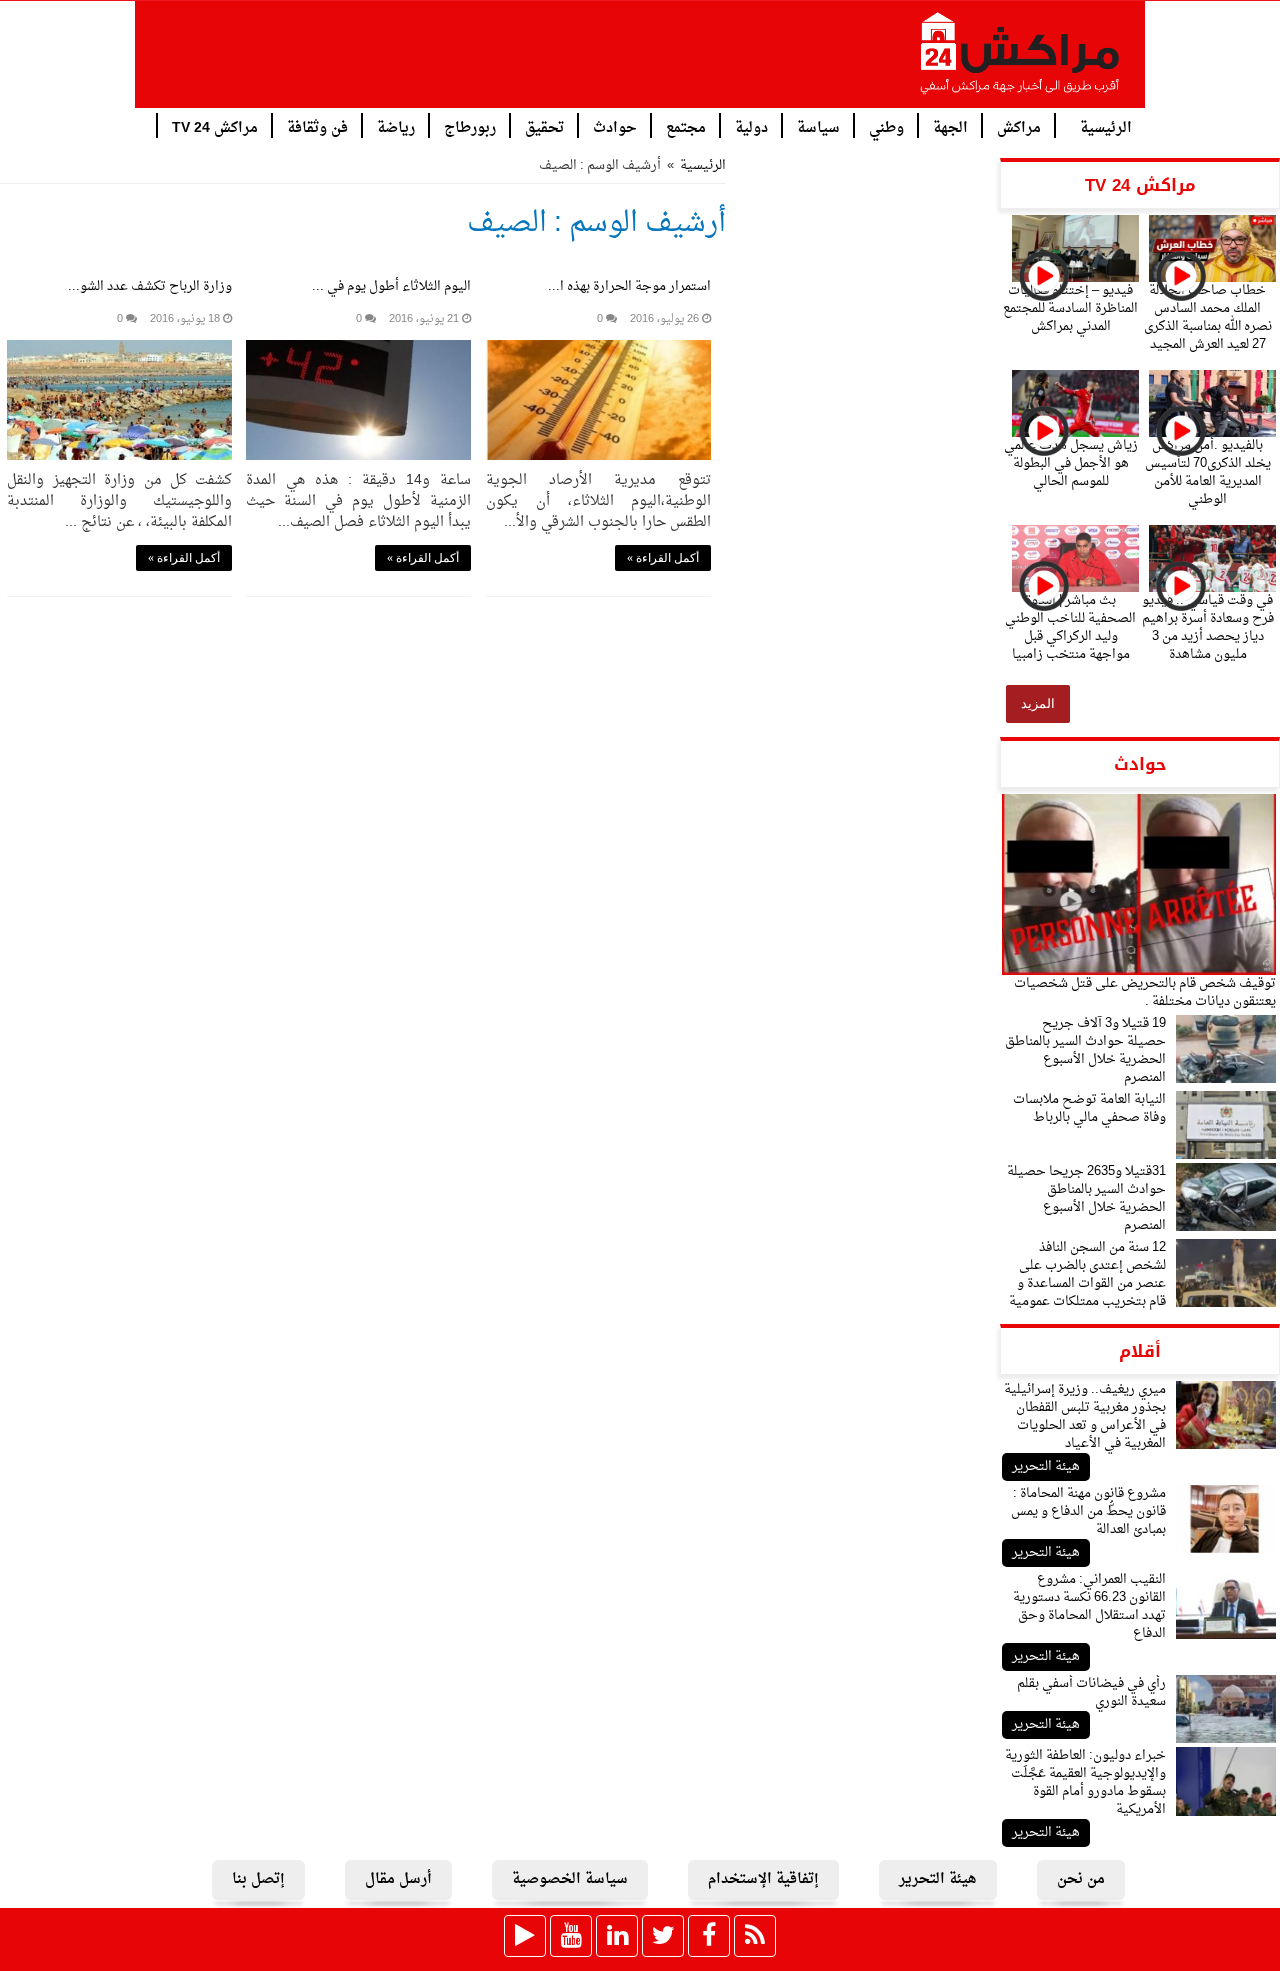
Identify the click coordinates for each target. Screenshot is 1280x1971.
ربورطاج (470, 126)
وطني (886, 126)
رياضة (396, 126)
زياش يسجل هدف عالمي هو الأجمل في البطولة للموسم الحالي (1071, 463)
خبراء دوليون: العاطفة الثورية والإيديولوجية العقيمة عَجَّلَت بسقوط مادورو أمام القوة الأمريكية (1085, 1782)
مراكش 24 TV (215, 126)
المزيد (1038, 703)
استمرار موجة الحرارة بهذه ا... (629, 286)
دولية (751, 126)
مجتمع (686, 126)
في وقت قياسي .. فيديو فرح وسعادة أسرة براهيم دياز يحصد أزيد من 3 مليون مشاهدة (1208, 627)
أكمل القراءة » (663, 558)
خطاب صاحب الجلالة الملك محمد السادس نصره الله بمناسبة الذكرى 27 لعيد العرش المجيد (1208, 317)
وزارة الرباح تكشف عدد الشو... (150, 286)
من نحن (1081, 1879)
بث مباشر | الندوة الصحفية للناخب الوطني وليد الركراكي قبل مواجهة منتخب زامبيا (1070, 627)
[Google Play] (525, 1936)
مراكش (1019, 126)
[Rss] (755, 1936)
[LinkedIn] (617, 1936)
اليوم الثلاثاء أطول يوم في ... (391, 286)
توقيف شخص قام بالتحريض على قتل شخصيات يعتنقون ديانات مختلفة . (1145, 992)
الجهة (950, 126)
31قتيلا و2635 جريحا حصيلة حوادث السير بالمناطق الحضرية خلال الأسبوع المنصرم (1086, 1198)
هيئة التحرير (1046, 1466)
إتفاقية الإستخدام (763, 1879)
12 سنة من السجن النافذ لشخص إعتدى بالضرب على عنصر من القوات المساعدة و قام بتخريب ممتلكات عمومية (1087, 1274)
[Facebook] (709, 1936)
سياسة (818, 126)
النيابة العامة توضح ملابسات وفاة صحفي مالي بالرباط (1089, 1108)
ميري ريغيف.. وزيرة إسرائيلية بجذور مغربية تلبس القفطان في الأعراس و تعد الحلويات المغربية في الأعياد (1085, 1416)
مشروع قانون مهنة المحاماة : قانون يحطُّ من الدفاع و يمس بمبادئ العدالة (1088, 1511)
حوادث (615, 126)
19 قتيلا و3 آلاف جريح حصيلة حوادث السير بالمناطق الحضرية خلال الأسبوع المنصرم (1085, 1050)
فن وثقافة (317, 126)
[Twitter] (663, 1936)
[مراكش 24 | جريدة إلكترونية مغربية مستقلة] (1021, 61)
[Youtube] (571, 1936)
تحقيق (544, 126)
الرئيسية (1106, 126)
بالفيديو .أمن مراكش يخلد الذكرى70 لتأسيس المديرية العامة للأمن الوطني (1208, 472)
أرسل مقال (398, 1879)
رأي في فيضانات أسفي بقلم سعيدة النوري (1091, 1692)
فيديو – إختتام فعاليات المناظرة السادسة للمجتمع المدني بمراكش (1070, 308)
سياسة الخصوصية (570, 1879)
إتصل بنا (258, 1879)
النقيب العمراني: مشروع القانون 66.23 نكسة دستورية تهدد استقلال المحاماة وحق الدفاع (1089, 1606)
